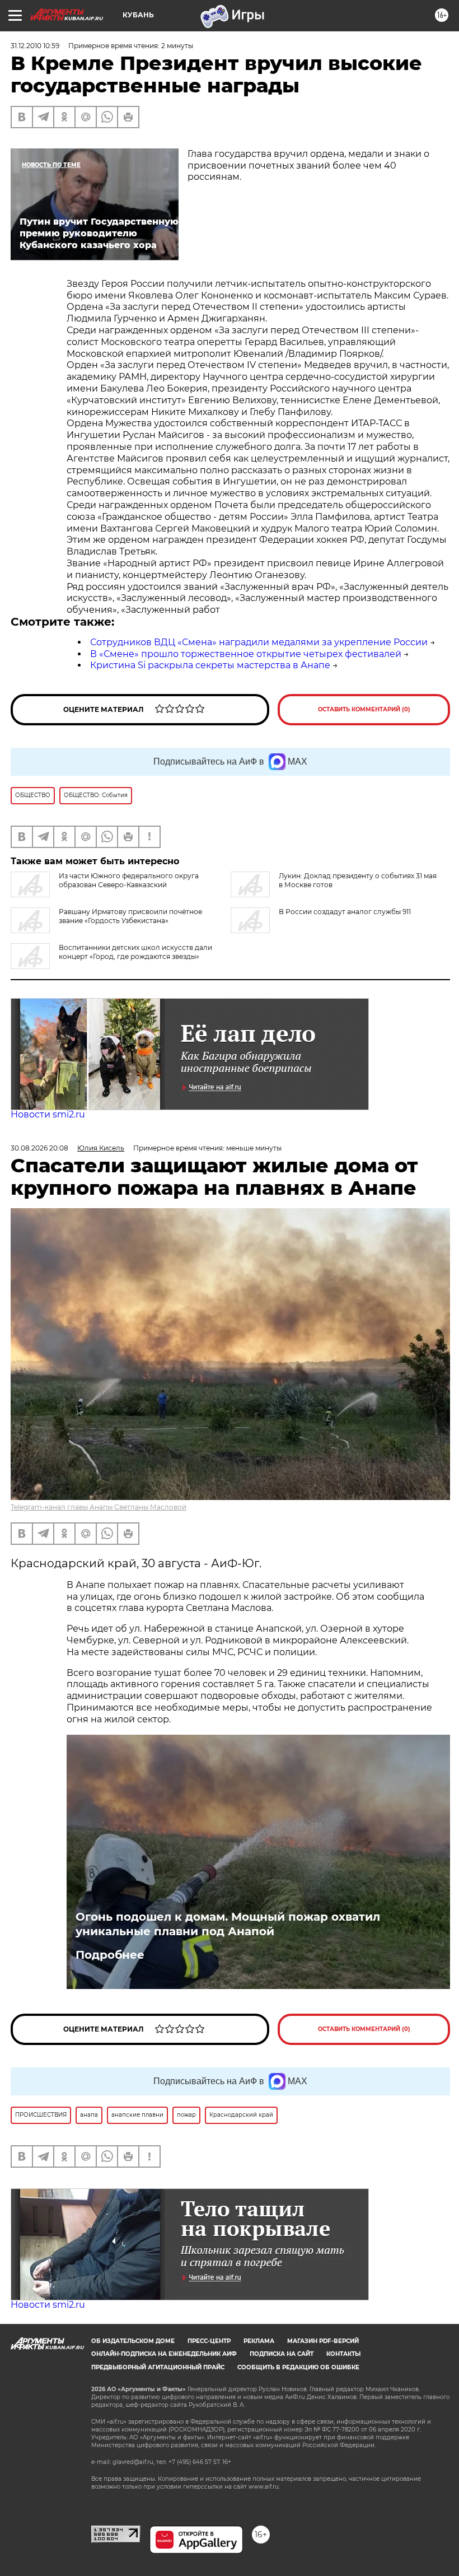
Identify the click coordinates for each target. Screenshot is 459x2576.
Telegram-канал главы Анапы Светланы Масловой (99, 1507)
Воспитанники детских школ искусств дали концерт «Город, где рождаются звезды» (135, 952)
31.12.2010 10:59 (35, 46)
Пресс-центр (209, 2341)
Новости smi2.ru (48, 1114)
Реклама (259, 2341)
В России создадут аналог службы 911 (345, 912)
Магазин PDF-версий (323, 2341)
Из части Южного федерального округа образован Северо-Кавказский (129, 880)
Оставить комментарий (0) (364, 709)
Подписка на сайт (282, 2354)
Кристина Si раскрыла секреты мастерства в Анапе (210, 665)
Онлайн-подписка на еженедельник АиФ (164, 2354)
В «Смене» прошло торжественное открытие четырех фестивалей (246, 654)
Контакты (343, 2354)
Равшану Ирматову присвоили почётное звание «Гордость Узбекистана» (130, 916)
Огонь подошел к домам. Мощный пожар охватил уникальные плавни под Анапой (228, 1924)
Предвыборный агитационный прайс (158, 2367)
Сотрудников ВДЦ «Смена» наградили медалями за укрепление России (259, 642)
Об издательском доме (133, 2341)
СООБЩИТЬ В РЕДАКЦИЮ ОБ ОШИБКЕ (298, 2367)
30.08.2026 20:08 (39, 1148)
